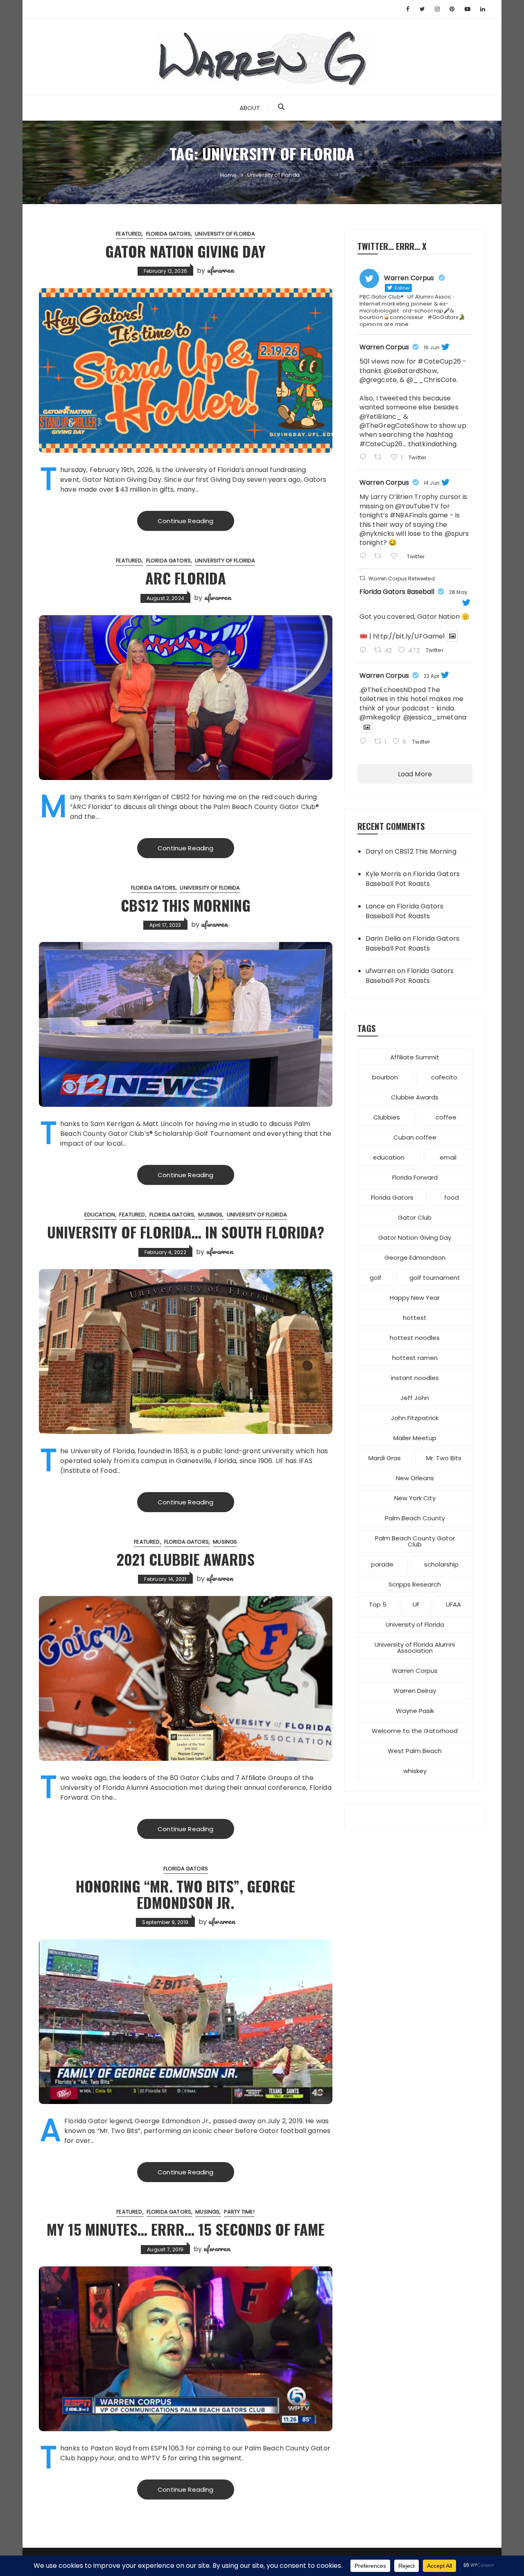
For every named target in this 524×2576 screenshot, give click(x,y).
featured (129, 234)
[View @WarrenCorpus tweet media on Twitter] (452, 636)
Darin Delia (383, 938)
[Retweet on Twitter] (362, 578)
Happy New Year (415, 1298)
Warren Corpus (384, 347)
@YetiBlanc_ (381, 417)
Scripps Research (415, 1584)
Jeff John (415, 1398)
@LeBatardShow (410, 371)
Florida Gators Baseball (397, 592)
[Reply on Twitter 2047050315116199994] (365, 742)
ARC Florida (186, 578)
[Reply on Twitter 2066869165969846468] (365, 458)
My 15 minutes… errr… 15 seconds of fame (186, 2229)
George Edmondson (415, 1258)
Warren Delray (415, 1691)
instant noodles (415, 1378)
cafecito (444, 1077)
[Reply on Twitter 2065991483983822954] (365, 557)
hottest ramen (415, 1358)
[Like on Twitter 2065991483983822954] (397, 557)
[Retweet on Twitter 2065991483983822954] (380, 557)
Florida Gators (168, 234)
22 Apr (431, 676)
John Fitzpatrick (415, 1418)
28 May (458, 592)
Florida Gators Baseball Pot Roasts (413, 879)
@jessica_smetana (435, 717)
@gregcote (378, 380)
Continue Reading (185, 521)
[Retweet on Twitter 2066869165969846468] (380, 458)
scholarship (441, 1564)
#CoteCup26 (439, 361)
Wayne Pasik (415, 1711)
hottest (415, 1318)
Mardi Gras (385, 1458)
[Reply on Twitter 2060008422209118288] (365, 651)
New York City (415, 1498)
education (389, 1157)
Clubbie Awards (415, 1097)
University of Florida (225, 234)
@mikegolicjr (381, 717)
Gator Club (415, 1217)
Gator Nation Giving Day (185, 251)
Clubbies (387, 1117)
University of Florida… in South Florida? (186, 1232)
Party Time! (239, 2212)
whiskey (415, 1771)
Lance (375, 906)
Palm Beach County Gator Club (415, 1541)
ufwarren (220, 270)
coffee (446, 1117)
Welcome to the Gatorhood (415, 1731)
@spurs (457, 534)
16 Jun (432, 347)
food (452, 1197)
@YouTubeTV (417, 506)
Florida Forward (415, 1177)
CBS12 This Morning (186, 905)
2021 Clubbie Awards (186, 1559)
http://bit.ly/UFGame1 (409, 636)
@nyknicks (377, 534)
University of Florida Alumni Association (415, 1648)
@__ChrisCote (432, 380)
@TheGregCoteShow (394, 426)
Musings (210, 1215)
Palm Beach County (415, 1518)
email (448, 1157)
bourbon (385, 1077)
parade (382, 1564)
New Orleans (415, 1478)
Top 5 (378, 1604)
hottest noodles (415, 1338)
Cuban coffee (415, 1137)
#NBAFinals (409, 515)
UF (416, 1604)
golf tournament (435, 1278)
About (250, 108)
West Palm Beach (415, 1751)
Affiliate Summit (415, 1057)
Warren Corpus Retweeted (401, 579)
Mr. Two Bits (444, 1458)
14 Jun (432, 483)
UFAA (453, 1604)
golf (376, 1278)
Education (100, 1215)
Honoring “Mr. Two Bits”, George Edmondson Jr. (185, 1894)
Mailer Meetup (415, 1438)
